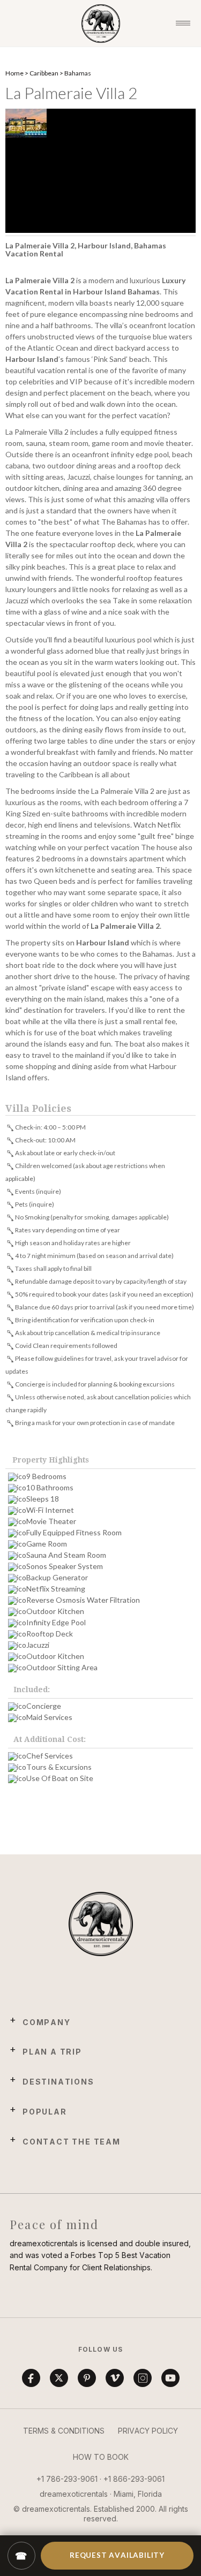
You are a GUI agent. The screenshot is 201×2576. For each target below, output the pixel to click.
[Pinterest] (87, 2378)
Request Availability (117, 2555)
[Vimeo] (115, 2378)
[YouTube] (170, 2378)
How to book (101, 2457)
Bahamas (78, 73)
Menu (183, 24)
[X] (59, 2378)
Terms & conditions (64, 2431)
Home (14, 73)
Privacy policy (148, 2431)
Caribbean (44, 73)
